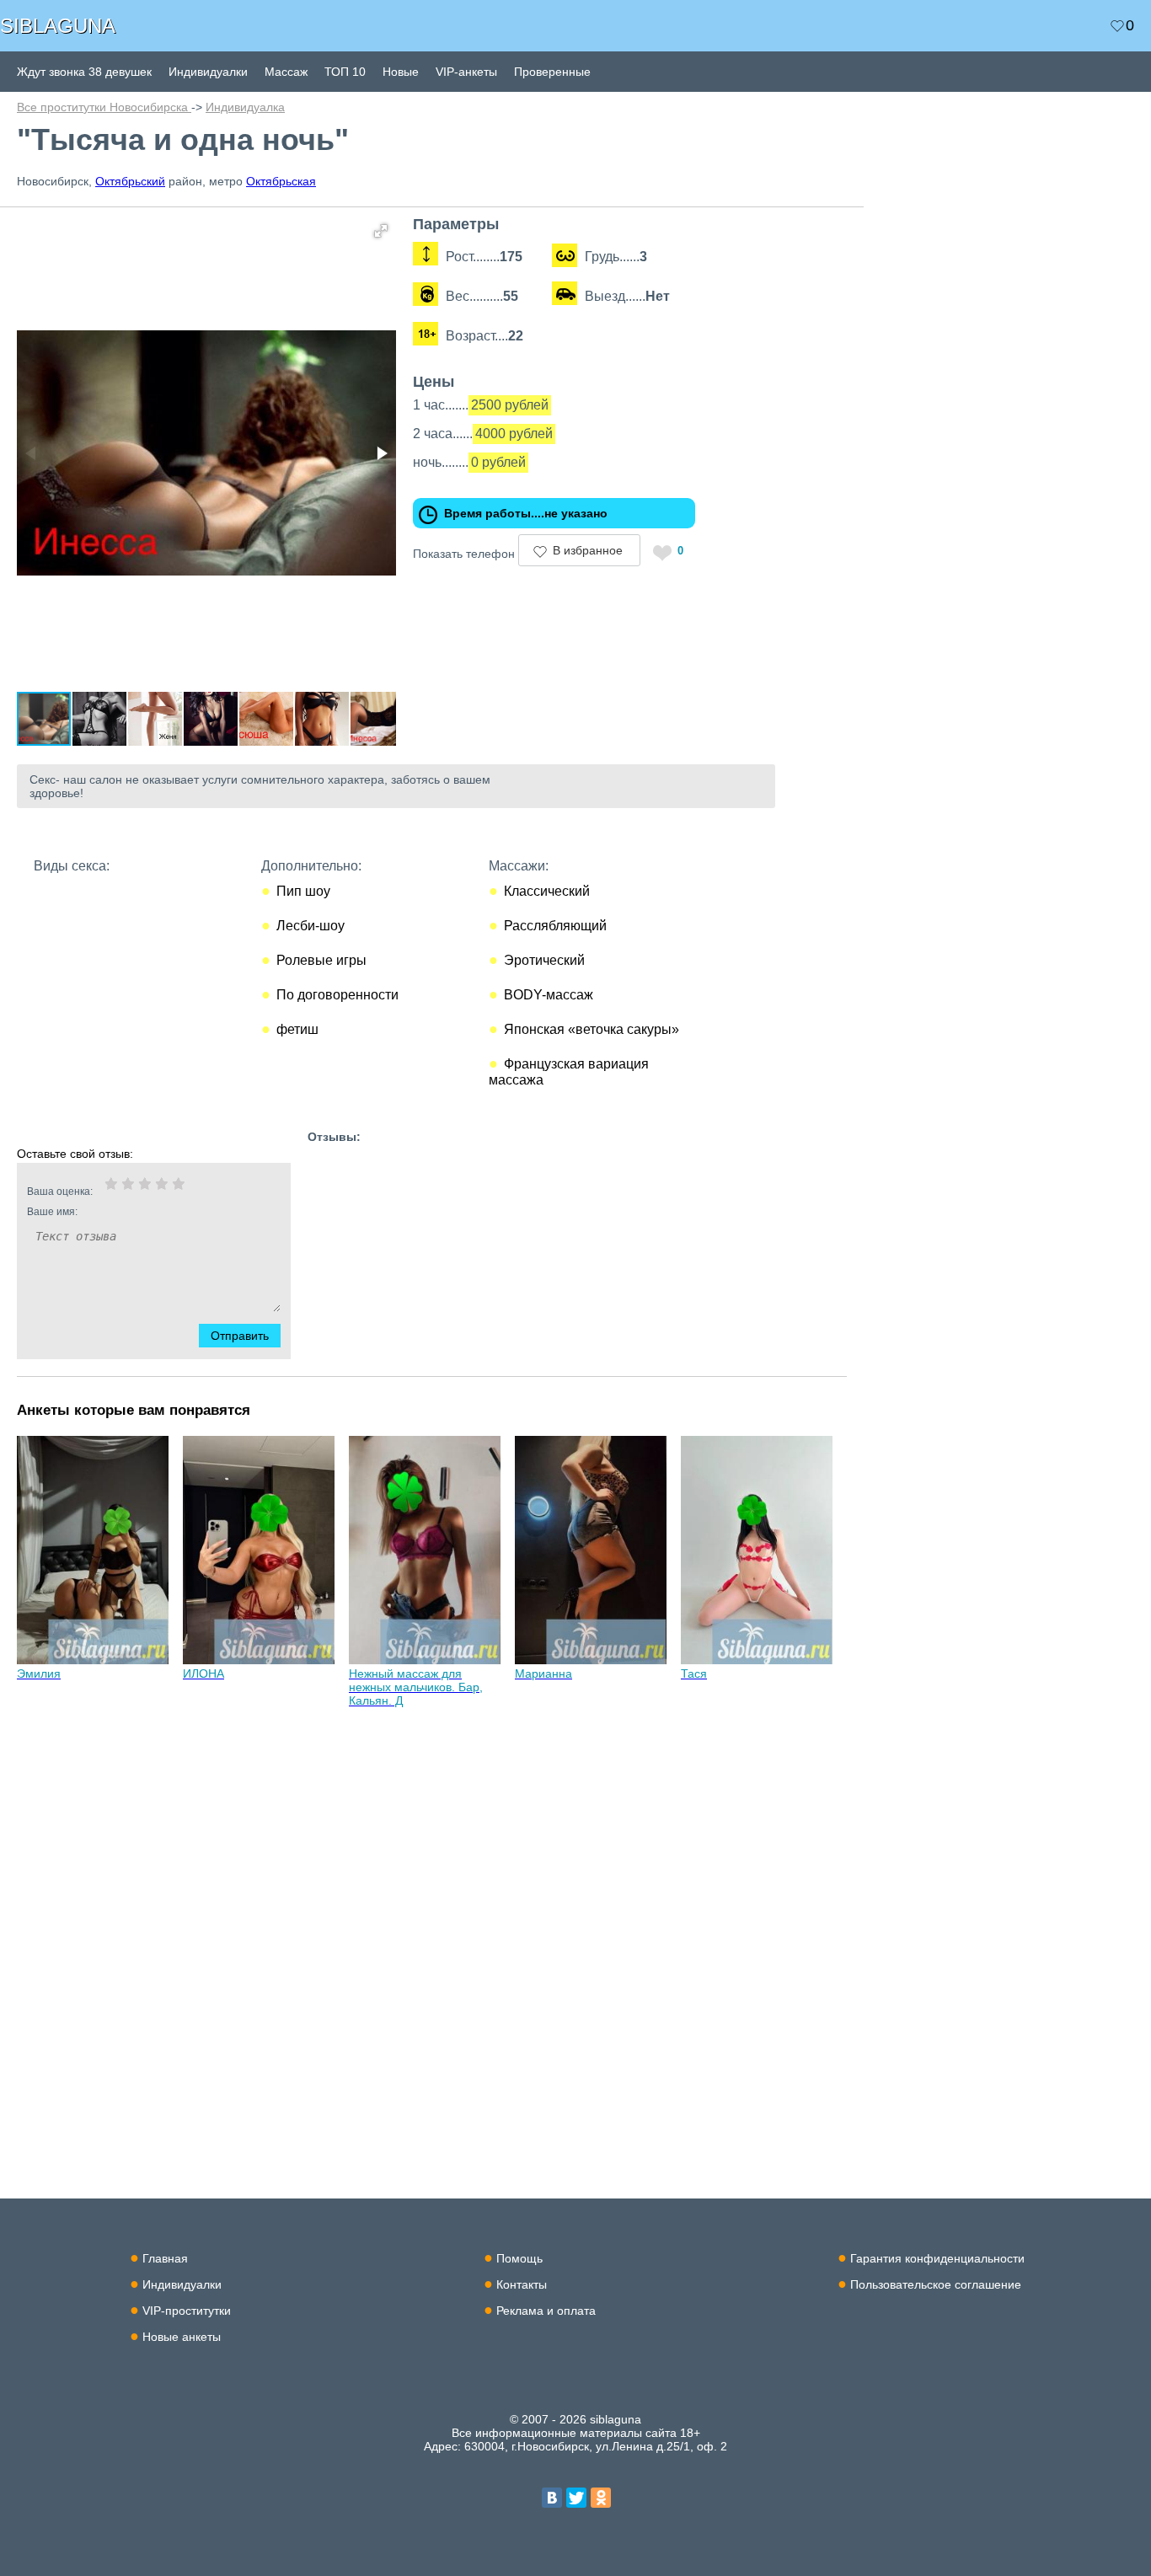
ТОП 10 (345, 72)
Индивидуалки (208, 72)
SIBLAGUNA (58, 26)
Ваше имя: (52, 1212)
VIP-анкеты (466, 72)
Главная (165, 2258)
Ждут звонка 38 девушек (84, 72)
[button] (381, 231)
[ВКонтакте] (552, 2498)
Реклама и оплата (546, 2311)
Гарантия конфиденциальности (937, 2258)
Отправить (240, 1336)
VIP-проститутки (187, 2311)
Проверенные (552, 72)
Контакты (522, 2284)
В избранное (588, 550)
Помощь (519, 2258)
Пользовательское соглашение (936, 2284)
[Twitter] (576, 2498)
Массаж (286, 72)
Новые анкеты (182, 2337)
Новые (401, 72)
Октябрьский (130, 181)
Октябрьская (281, 181)
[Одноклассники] (601, 2498)
